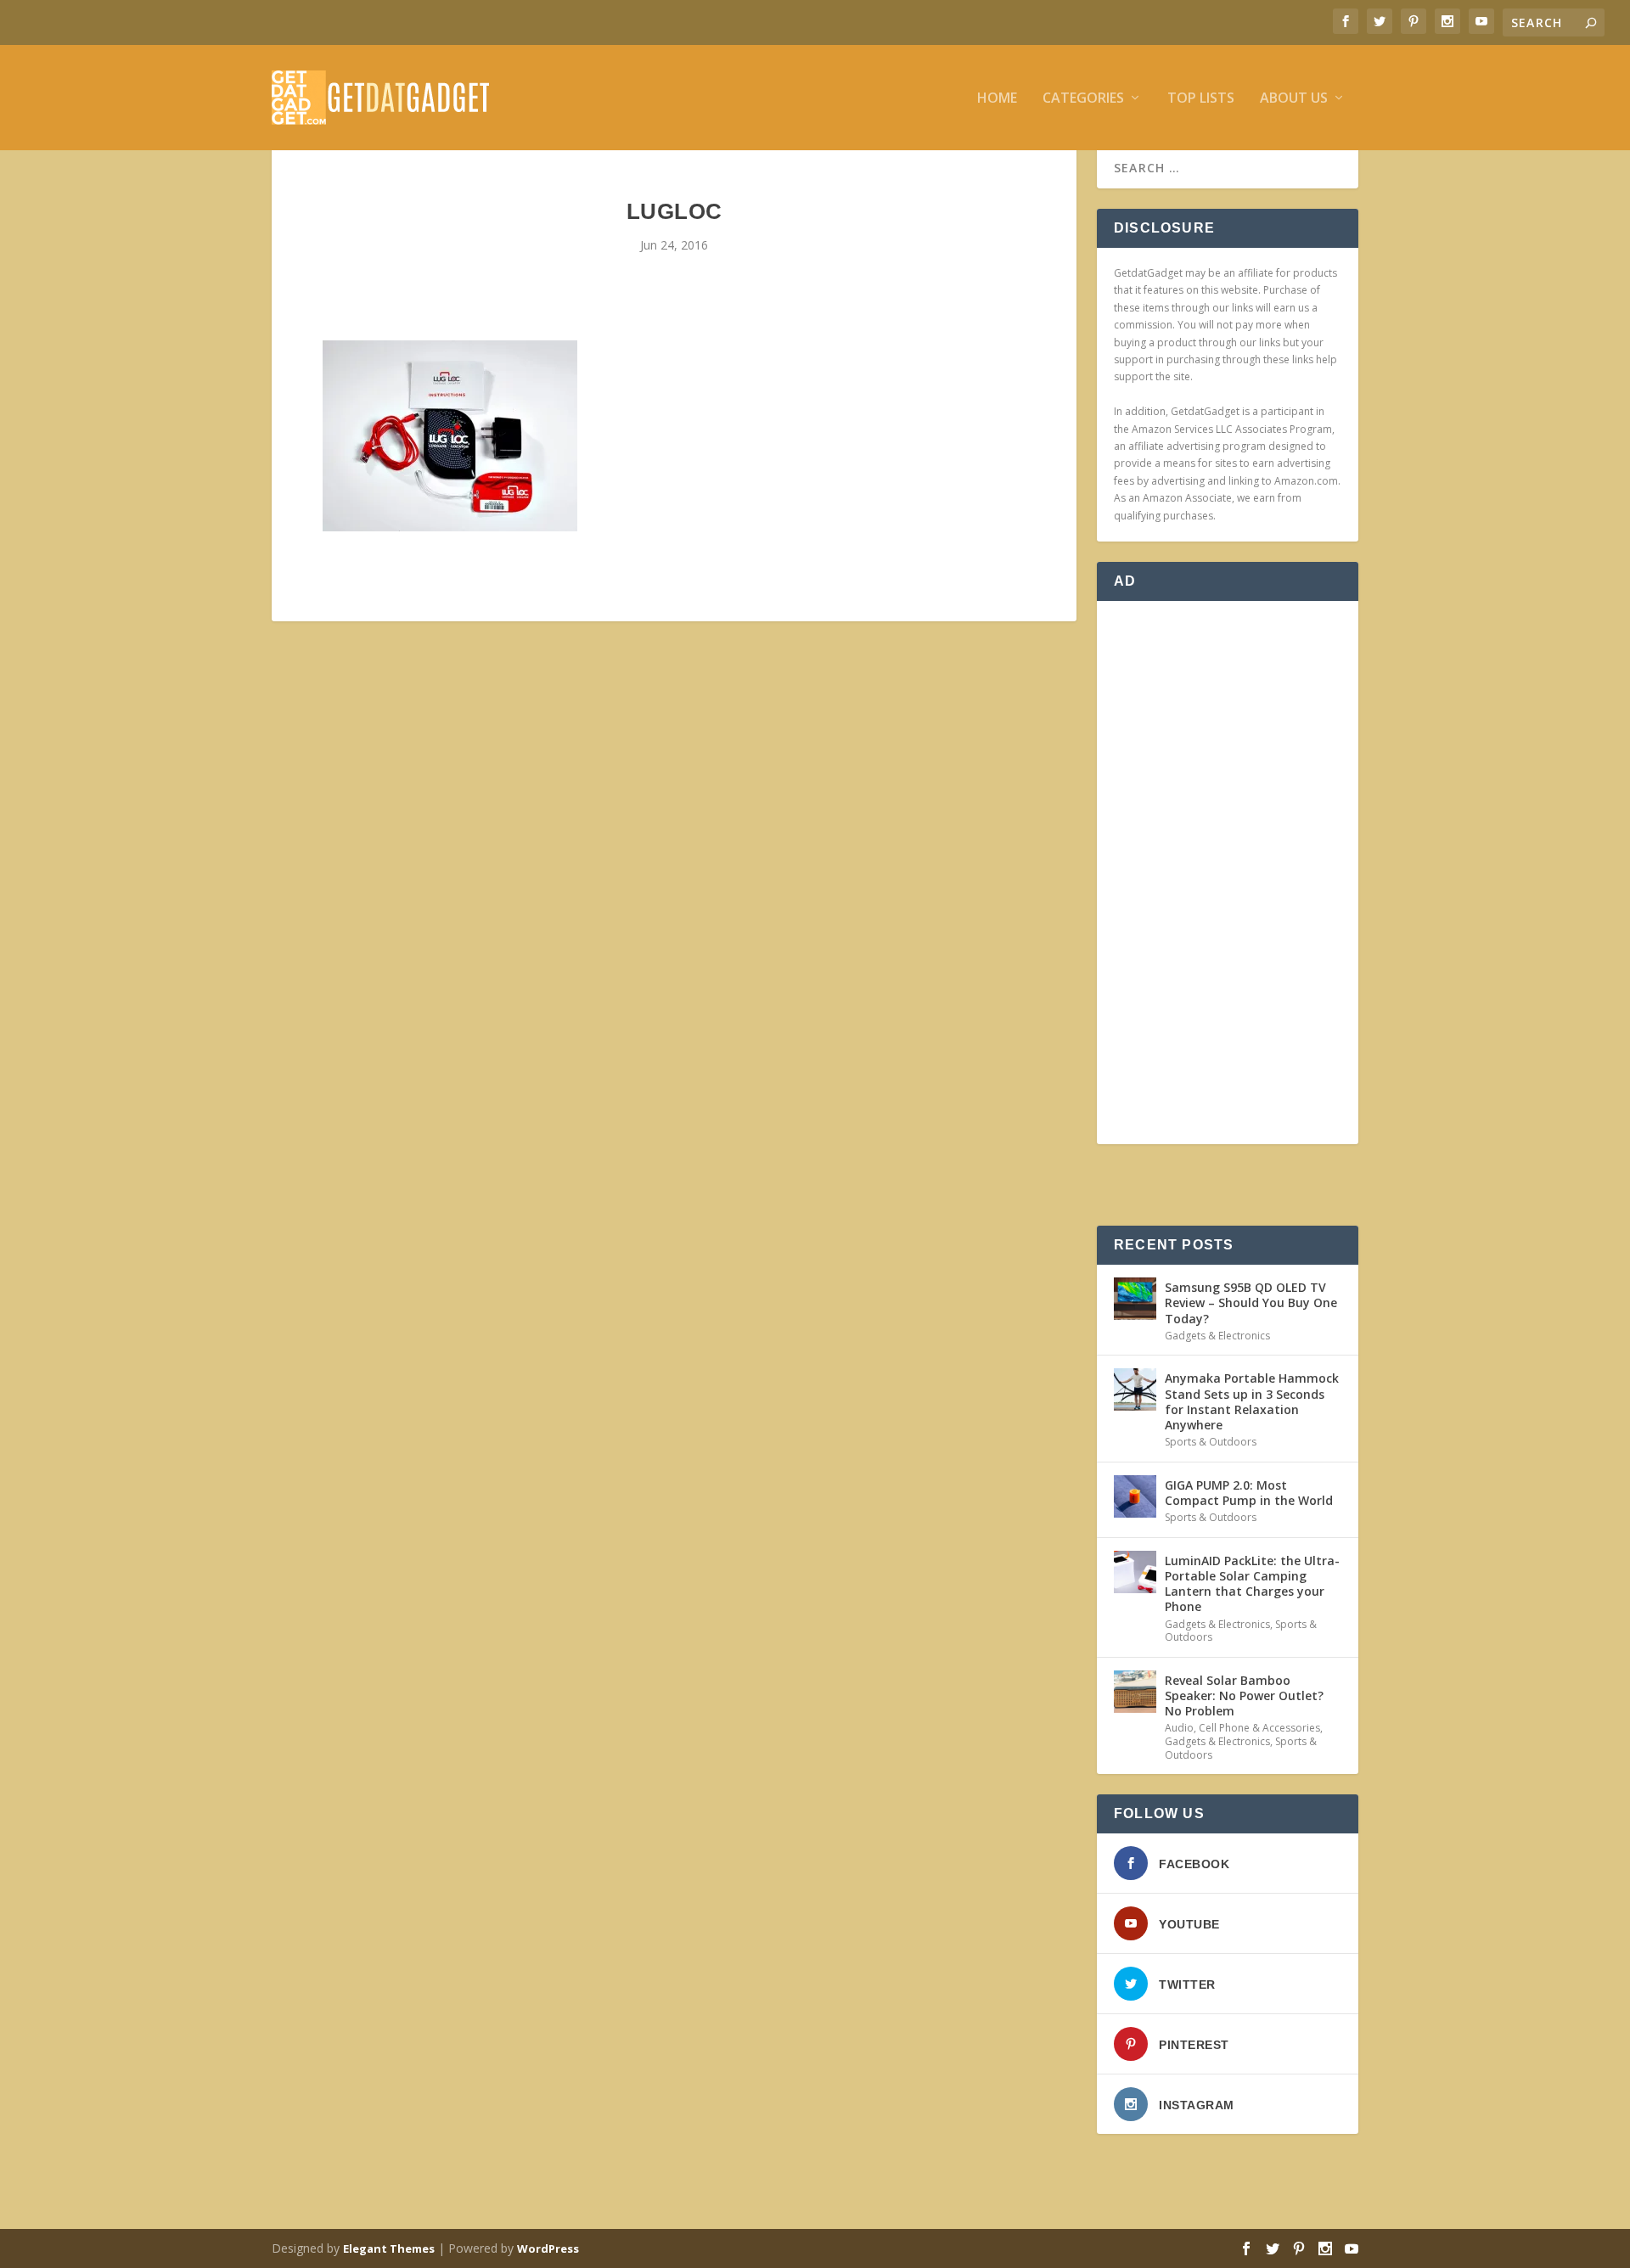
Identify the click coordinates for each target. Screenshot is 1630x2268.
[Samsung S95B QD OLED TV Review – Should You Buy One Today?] (1135, 1299)
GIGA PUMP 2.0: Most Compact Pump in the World (1249, 1493)
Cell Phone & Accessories (1259, 1728)
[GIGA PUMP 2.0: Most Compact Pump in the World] (1135, 1496)
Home (997, 99)
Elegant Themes (389, 2248)
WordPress (548, 2248)
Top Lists (1201, 99)
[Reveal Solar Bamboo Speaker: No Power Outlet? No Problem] (1135, 1692)
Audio (1179, 1728)
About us (1294, 99)
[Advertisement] (1228, 873)
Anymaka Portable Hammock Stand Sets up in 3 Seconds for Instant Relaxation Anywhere (1252, 1401)
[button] (450, 436)
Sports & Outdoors (1211, 1442)
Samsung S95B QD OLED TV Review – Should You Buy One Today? (1251, 1302)
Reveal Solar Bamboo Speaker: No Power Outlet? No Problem (1244, 1695)
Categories (1083, 99)
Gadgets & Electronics (1217, 1336)
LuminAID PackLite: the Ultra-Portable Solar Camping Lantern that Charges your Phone (1252, 1584)
